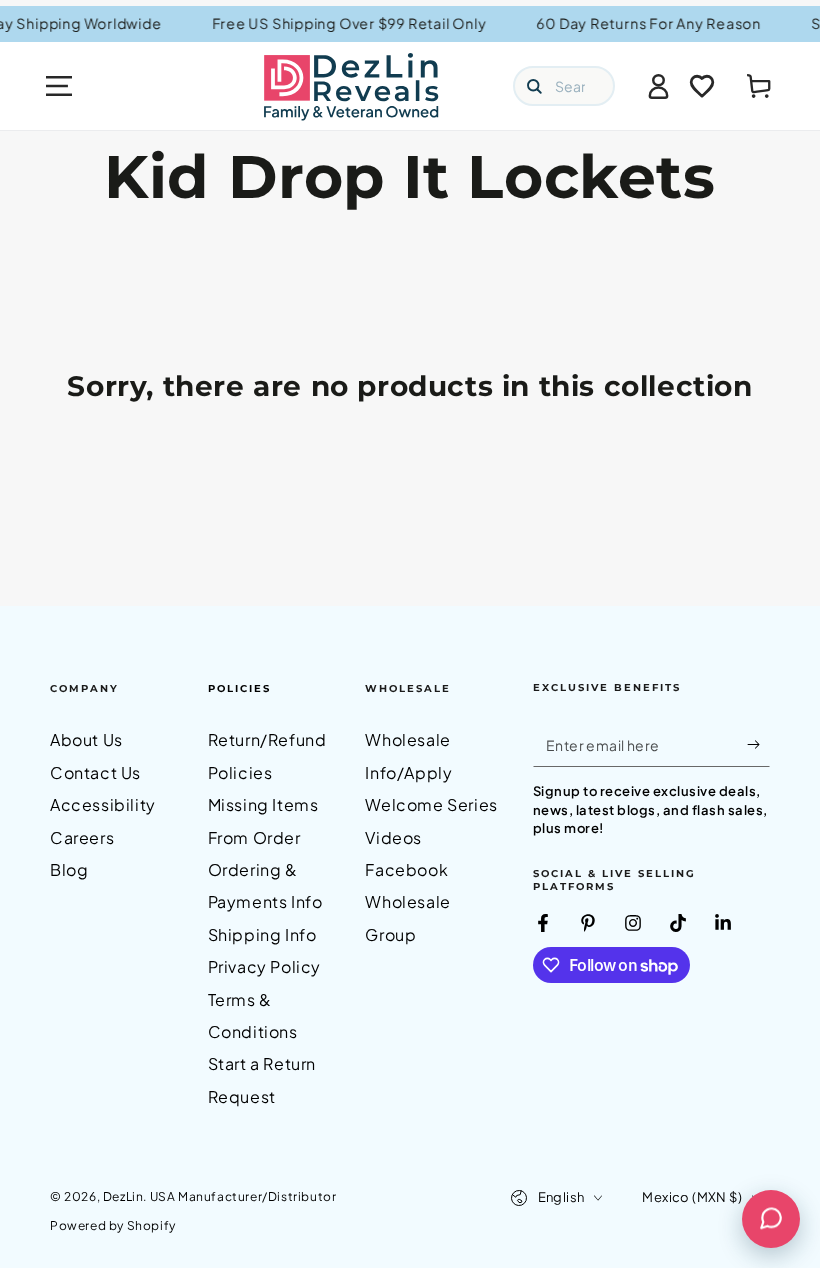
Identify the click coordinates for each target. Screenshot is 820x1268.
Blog (69, 869)
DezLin (123, 1196)
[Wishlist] (702, 86)
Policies (239, 688)
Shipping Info (262, 934)
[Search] (534, 86)
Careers (82, 837)
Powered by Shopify (113, 1225)
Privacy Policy (264, 966)
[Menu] (59, 86)
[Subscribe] (758, 744)
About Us (86, 739)
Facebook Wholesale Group (407, 902)
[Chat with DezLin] (771, 1219)
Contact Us (95, 772)
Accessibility (103, 804)
